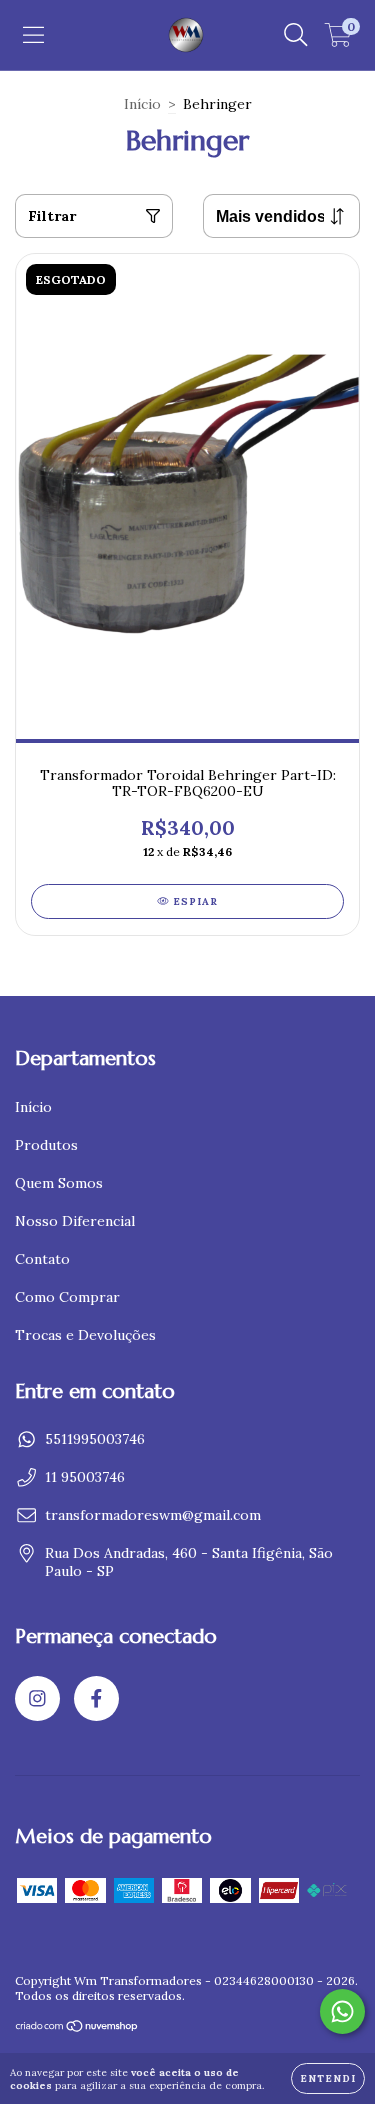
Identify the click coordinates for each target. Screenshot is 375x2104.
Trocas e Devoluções (85, 1335)
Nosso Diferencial (75, 1221)
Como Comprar (67, 1297)
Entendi (328, 2078)
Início (142, 104)
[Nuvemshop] (77, 2027)
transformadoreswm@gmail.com (153, 1515)
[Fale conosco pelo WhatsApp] (342, 2011)
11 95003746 (85, 1477)
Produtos (46, 1145)
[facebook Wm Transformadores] (96, 1698)
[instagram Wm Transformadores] (37, 1698)
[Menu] (33, 35)
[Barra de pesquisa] (296, 35)
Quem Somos (59, 1183)
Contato (42, 1259)
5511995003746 (95, 1439)
